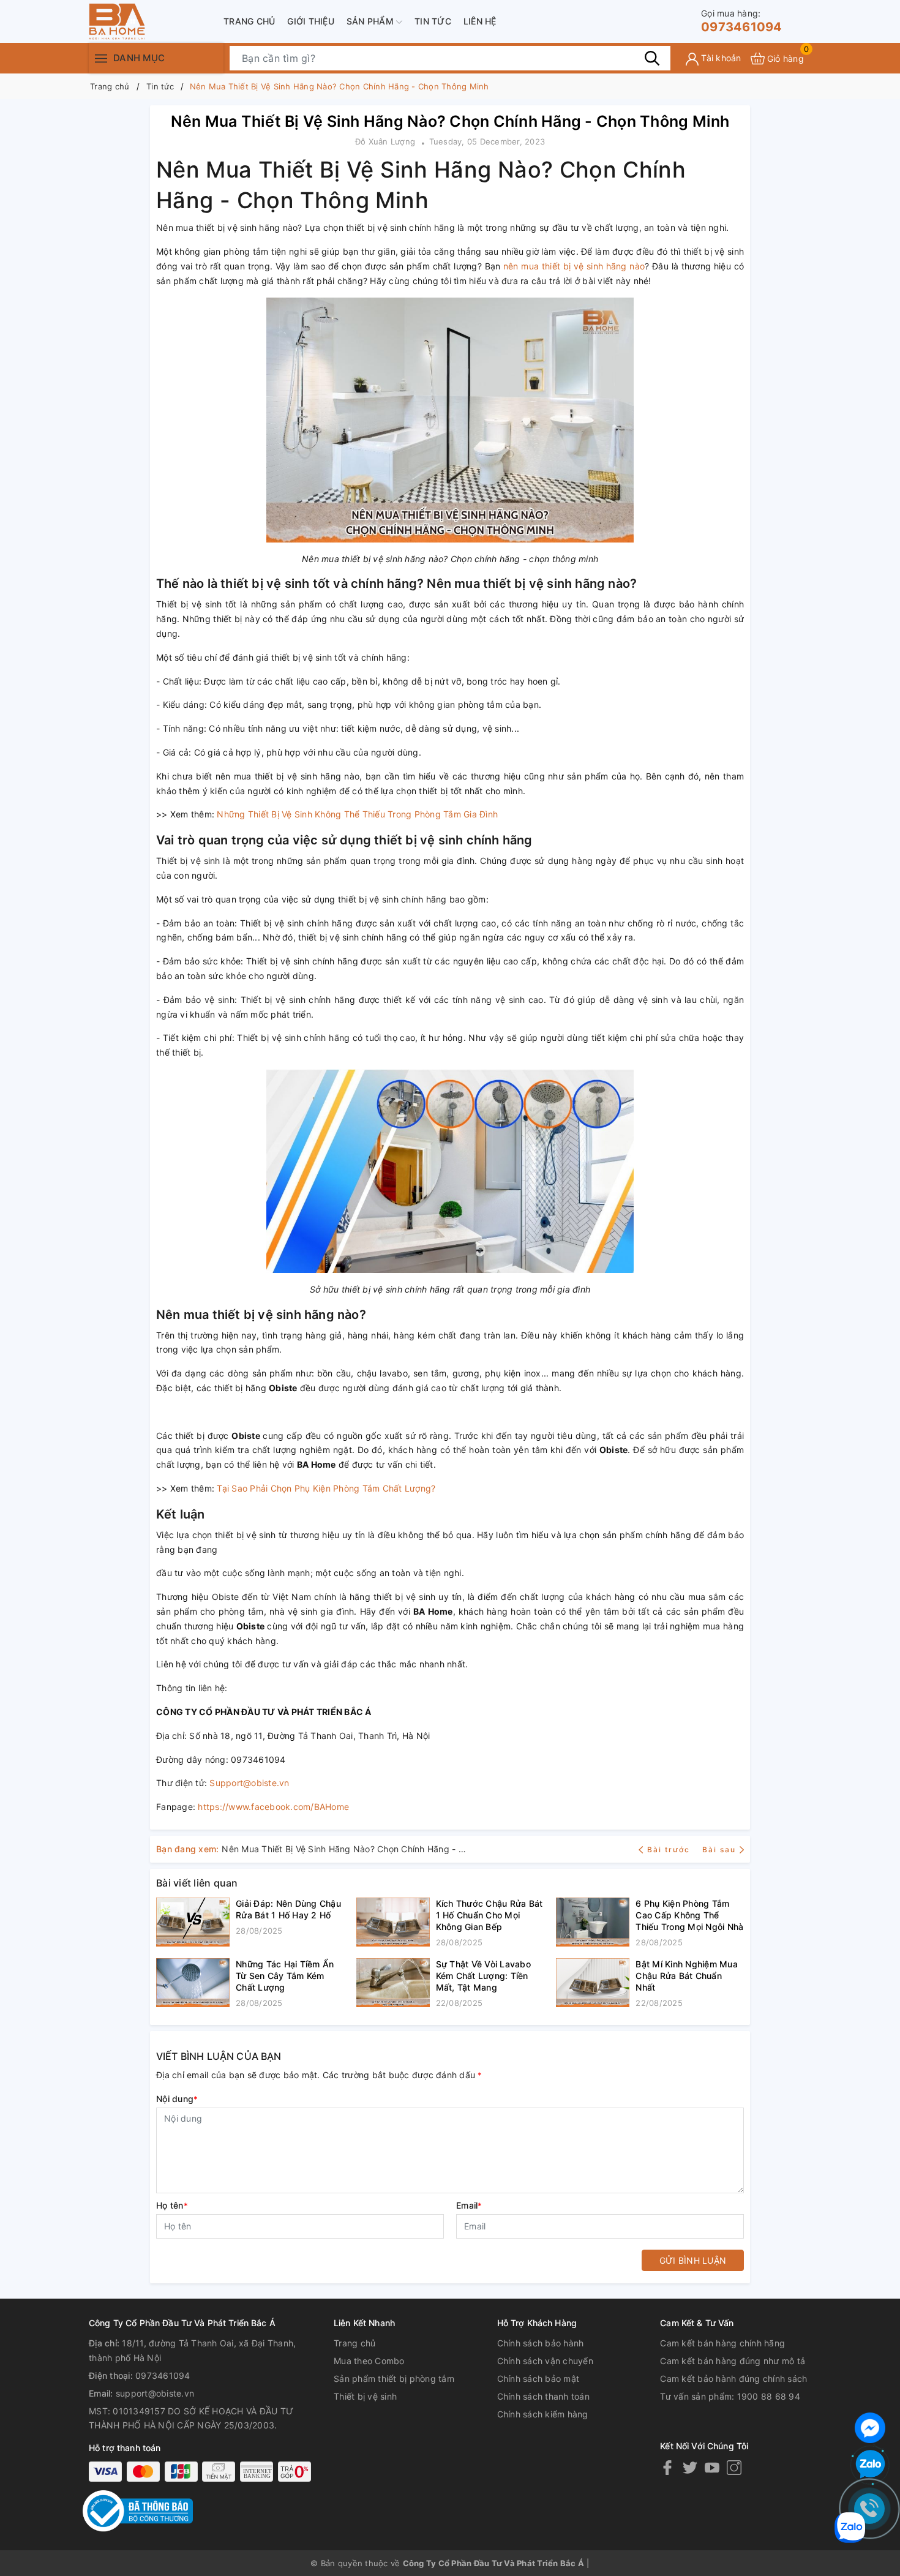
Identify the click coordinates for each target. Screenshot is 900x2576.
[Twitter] (690, 2467)
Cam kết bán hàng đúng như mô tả (733, 2361)
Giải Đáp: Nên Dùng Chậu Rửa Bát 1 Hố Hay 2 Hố (288, 1909)
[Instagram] (734, 2467)
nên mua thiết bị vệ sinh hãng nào (574, 266)
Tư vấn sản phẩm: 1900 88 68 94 (730, 2396)
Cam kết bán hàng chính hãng (722, 2343)
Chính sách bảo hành (541, 2343)
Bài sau (719, 1849)
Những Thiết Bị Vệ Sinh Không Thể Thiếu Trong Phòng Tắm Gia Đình (357, 814)
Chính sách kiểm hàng (543, 2414)
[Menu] (101, 58)
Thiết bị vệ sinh (365, 2396)
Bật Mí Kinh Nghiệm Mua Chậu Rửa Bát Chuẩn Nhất (687, 1976)
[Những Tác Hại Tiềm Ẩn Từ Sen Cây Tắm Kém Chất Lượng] (193, 1984)
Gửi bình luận (693, 2260)
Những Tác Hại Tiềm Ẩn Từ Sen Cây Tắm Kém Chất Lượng (285, 1976)
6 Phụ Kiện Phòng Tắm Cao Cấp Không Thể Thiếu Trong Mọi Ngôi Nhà (689, 1915)
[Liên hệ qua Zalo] (870, 2465)
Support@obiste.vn (249, 1783)
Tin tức (433, 21)
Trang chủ (249, 21)
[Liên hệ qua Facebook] (870, 2426)
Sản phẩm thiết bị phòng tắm (394, 2379)
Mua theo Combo (369, 2361)
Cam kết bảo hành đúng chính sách (733, 2379)
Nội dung (177, 2099)
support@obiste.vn (155, 2393)
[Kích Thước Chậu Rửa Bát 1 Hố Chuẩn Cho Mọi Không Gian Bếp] (393, 1923)
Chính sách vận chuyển (545, 2361)
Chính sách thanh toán (543, 2396)
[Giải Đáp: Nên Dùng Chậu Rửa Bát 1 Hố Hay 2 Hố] (193, 1922)
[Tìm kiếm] (652, 58)
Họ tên (172, 2205)
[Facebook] (667, 2467)
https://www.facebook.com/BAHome (273, 1807)
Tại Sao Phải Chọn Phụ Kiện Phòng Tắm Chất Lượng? (326, 1488)
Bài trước (670, 1849)
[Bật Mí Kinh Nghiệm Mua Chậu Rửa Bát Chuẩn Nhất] (593, 1984)
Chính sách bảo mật (538, 2379)
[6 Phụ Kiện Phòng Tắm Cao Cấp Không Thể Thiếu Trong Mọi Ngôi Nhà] (593, 1923)
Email (469, 2205)
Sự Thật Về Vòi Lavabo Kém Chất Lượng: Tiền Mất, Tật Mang (483, 1976)
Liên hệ (480, 21)
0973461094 (742, 21)
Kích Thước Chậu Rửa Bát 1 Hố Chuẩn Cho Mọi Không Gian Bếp (489, 1915)
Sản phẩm (371, 21)
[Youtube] (712, 2467)
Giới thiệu (311, 21)
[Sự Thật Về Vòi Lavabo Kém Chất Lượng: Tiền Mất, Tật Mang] (393, 1984)
